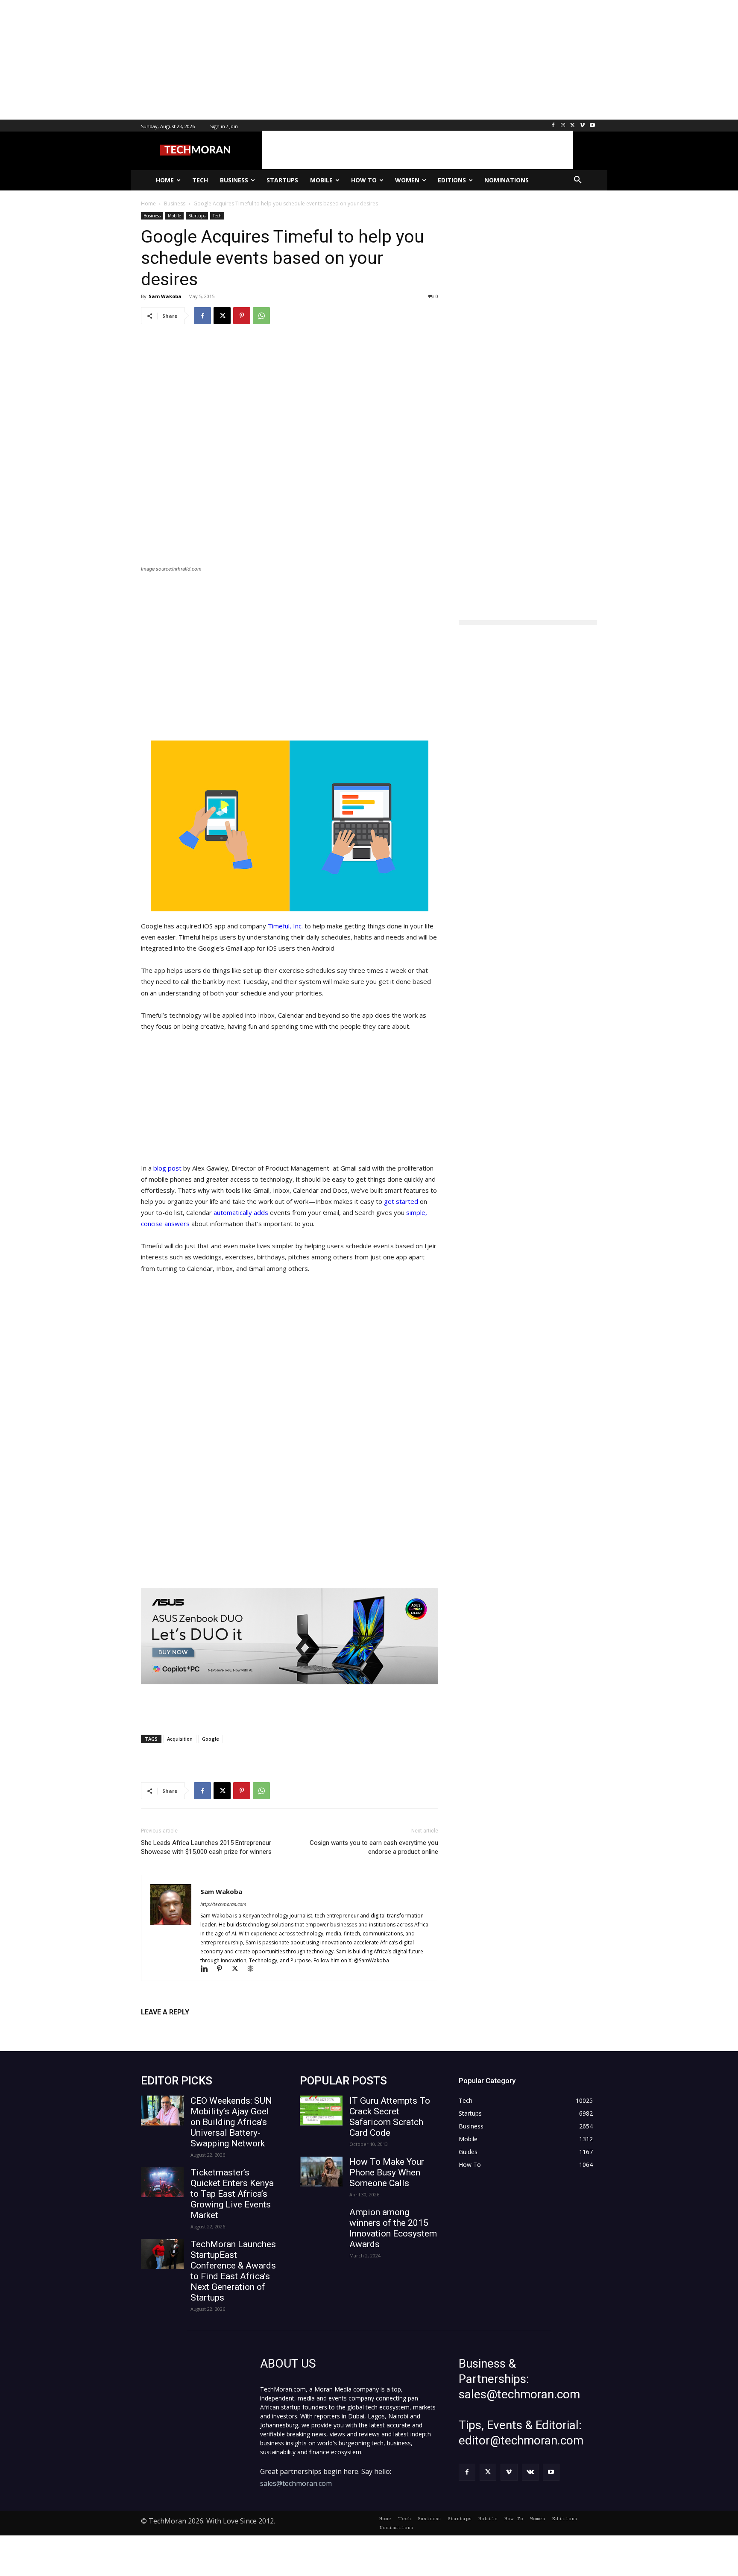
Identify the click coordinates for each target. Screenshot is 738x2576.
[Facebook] (553, 126)
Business (152, 216)
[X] (573, 126)
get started (401, 1201)
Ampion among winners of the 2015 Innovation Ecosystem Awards (393, 2228)
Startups (197, 216)
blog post (167, 1168)
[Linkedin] (208, 1969)
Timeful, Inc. (285, 926)
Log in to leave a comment (178, 2026)
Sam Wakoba (165, 296)
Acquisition (180, 1739)
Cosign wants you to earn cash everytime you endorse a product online (374, 1847)
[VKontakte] (530, 2472)
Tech (217, 216)
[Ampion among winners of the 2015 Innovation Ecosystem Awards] (321, 2222)
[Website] (253, 1969)
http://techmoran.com (223, 1904)
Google (211, 1739)
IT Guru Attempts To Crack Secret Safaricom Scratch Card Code (390, 2117)
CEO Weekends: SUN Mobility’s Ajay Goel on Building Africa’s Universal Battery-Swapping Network (231, 2122)
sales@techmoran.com (296, 2483)
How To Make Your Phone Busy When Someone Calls (387, 2172)
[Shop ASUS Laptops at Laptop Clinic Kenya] (290, 1636)
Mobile (174, 216)
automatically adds (241, 1212)
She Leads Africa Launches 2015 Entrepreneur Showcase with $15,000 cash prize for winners (206, 1847)
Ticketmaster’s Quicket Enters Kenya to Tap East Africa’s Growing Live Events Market (232, 2194)
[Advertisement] (256, 60)
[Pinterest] (242, 316)
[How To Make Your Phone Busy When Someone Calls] (321, 2172)
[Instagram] (563, 126)
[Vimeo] (582, 126)
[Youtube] (592, 126)
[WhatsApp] (261, 316)
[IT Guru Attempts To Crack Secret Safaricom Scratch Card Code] (321, 2111)
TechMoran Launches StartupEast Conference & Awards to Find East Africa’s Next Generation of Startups (233, 2271)
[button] (578, 180)
